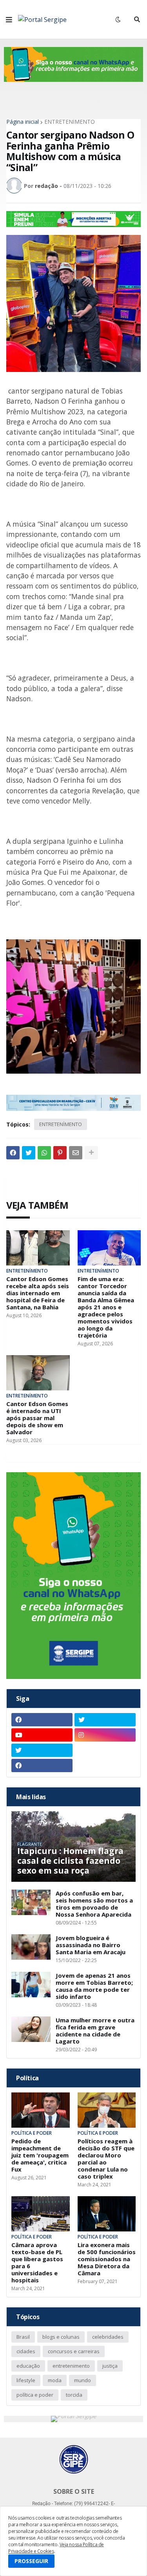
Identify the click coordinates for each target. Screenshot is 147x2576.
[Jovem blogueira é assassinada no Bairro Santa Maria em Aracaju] (31, 1947)
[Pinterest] (60, 1153)
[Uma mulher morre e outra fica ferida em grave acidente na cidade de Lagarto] (31, 2029)
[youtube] (42, 1735)
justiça (110, 2366)
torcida (74, 2395)
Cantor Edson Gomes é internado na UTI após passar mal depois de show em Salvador (37, 1418)
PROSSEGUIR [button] (31, 2561)
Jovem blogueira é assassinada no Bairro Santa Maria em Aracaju (91, 1945)
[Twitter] (29, 1153)
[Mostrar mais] (91, 1153)
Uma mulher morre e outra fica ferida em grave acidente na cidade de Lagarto (95, 2031)
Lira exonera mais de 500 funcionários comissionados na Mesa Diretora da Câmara (107, 2259)
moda (55, 2380)
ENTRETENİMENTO (70, 122)
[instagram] (105, 1735)
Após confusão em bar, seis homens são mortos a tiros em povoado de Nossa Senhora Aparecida (94, 1904)
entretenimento (71, 2366)
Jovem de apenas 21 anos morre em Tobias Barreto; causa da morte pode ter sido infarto (94, 1986)
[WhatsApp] (44, 1153)
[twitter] (105, 1720)
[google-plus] (105, 1750)
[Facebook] (13, 1153)
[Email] (76, 1153)
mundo (83, 2380)
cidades (26, 2351)
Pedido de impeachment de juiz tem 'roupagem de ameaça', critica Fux (40, 2155)
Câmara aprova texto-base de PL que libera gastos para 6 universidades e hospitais (37, 2262)
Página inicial (23, 122)
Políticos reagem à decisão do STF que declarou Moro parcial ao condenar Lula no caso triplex (106, 2159)
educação (28, 2366)
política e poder (35, 2395)
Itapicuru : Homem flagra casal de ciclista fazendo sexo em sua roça (70, 1861)
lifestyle (26, 2380)
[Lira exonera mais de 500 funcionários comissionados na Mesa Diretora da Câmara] (107, 2214)
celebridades (108, 2337)
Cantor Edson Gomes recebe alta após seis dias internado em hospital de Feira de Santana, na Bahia (38, 1293)
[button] (9, 20)
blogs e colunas (61, 2337)
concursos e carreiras (74, 2351)
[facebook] (42, 1720)
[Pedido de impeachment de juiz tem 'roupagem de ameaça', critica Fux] (41, 2110)
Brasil (23, 2337)
